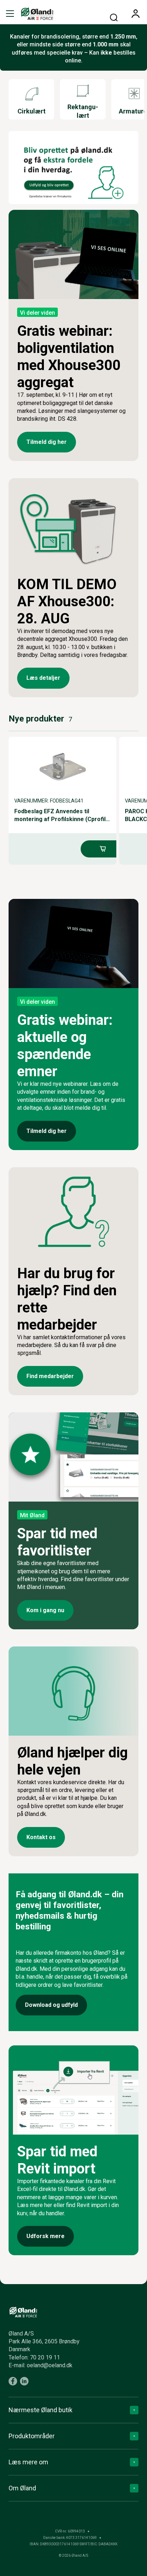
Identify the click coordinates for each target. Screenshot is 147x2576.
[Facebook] (13, 2381)
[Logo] (37, 14)
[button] (10, 14)
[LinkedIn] (24, 2381)
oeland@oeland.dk (50, 2365)
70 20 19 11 (45, 2357)
